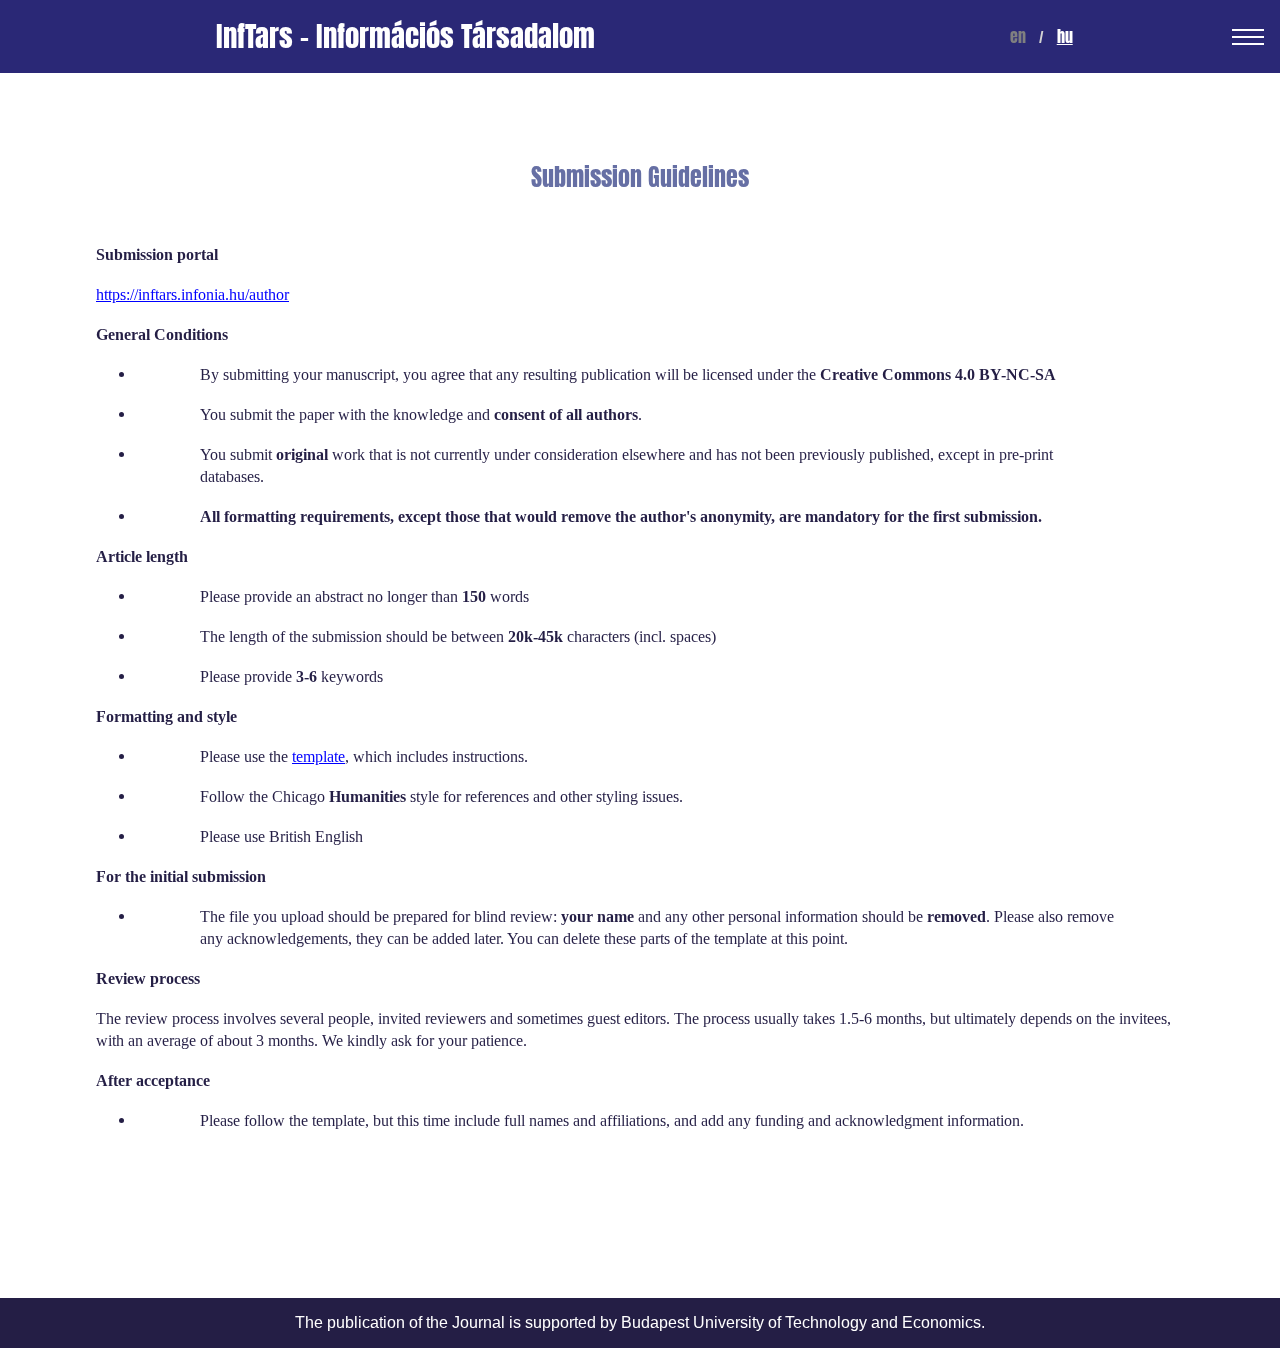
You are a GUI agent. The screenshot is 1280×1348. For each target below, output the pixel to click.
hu (1065, 36)
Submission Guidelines (640, 177)
